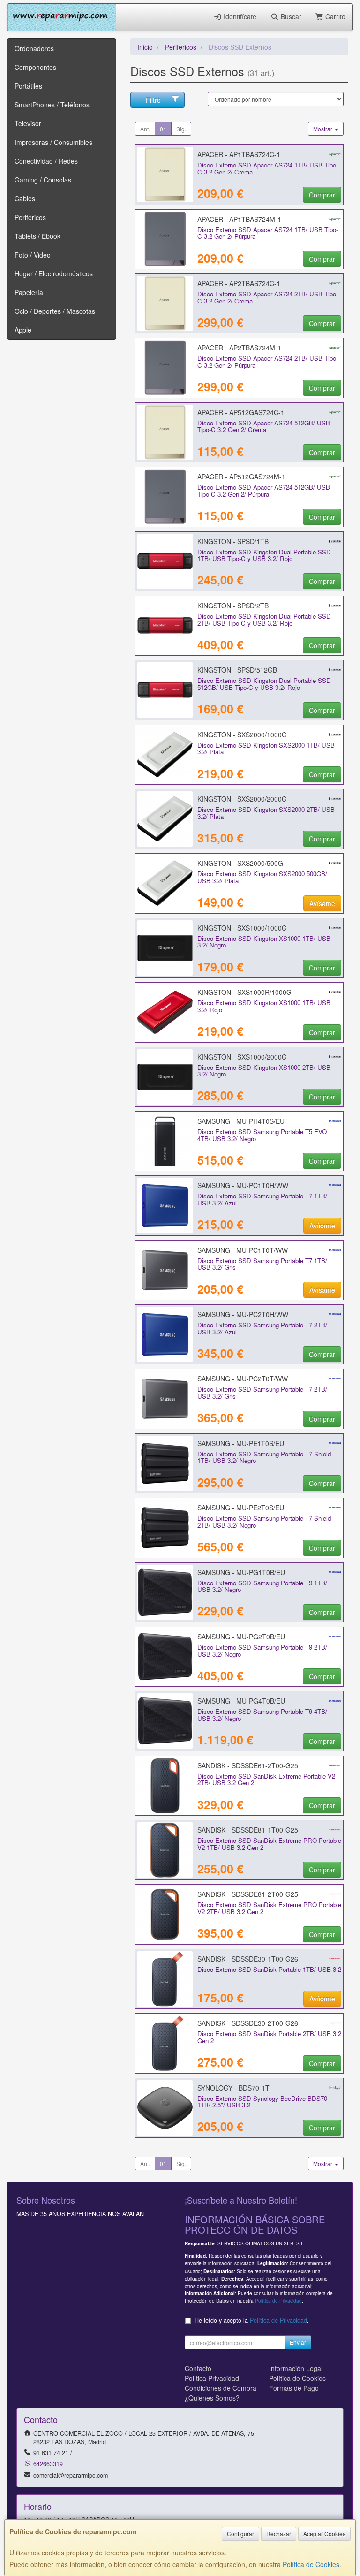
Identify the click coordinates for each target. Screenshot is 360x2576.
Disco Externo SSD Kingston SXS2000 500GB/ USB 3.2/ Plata (262, 877)
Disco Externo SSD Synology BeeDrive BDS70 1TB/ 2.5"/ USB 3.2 (262, 2102)
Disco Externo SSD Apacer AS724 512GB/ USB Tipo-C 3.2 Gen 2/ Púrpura (264, 491)
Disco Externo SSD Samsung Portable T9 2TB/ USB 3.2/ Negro (262, 1651)
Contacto (198, 2368)
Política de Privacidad (278, 2300)
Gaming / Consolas (43, 180)
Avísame (322, 903)
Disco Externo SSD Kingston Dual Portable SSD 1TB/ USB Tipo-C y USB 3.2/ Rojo (264, 555)
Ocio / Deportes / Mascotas (55, 311)
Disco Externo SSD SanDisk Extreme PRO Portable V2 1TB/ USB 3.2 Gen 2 (269, 1844)
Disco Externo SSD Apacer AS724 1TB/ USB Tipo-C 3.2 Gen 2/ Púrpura (268, 233)
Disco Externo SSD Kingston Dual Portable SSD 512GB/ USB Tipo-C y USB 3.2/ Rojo (264, 684)
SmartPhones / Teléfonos (52, 105)
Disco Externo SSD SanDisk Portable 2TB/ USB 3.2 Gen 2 (269, 2037)
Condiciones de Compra (221, 2388)
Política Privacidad (212, 2378)
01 (163, 129)
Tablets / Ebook (37, 236)
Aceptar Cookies (324, 2534)
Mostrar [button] (323, 129)
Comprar (322, 195)
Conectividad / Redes (46, 161)
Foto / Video (33, 255)
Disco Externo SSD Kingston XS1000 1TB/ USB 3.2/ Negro (264, 942)
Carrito (334, 16)
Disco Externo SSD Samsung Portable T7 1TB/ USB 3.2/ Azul (262, 1199)
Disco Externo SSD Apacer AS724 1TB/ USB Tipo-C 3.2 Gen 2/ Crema (268, 168)
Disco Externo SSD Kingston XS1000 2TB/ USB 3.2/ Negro (264, 1071)
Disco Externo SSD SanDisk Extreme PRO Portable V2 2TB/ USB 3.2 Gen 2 (269, 1908)
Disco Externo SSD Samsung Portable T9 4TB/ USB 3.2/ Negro (262, 1715)
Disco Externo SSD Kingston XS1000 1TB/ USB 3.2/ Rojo (264, 1006)
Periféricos (30, 217)
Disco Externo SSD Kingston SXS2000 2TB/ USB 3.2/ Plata (266, 813)
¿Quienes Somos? (212, 2398)
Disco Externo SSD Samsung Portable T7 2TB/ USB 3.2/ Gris (262, 1393)
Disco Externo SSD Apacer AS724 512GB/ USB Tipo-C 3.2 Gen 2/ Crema (264, 426)
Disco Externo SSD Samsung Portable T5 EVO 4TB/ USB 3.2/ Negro (262, 1135)
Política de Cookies (311, 2564)
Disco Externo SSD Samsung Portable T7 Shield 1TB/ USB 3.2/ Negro (264, 1457)
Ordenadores (34, 48)
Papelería (29, 292)
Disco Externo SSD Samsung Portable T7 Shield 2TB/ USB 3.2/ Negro (264, 1522)
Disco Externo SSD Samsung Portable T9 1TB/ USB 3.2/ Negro (262, 1586)
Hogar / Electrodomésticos (54, 273)
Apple (23, 330)
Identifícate (239, 16)
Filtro (153, 100)
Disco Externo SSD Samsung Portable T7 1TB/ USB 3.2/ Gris (262, 1264)
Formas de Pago (294, 2388)
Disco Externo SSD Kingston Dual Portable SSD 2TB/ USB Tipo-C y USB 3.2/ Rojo (264, 620)
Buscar (290, 16)
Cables (25, 198)
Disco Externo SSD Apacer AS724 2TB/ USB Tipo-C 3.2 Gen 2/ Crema (268, 297)
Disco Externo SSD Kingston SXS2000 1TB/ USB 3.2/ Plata (266, 749)
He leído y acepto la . (252, 2320)
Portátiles (28, 86)
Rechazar (279, 2534)
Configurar (240, 2534)
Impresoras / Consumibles (53, 142)
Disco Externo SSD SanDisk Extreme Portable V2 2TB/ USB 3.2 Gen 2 (266, 1780)
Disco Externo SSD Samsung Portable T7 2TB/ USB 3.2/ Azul (262, 1328)
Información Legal (296, 2368)
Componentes (35, 67)
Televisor (28, 123)
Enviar (298, 2342)
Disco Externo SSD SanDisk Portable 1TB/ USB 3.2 (269, 1969)
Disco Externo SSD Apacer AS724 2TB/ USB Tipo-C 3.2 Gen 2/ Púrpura (268, 362)
